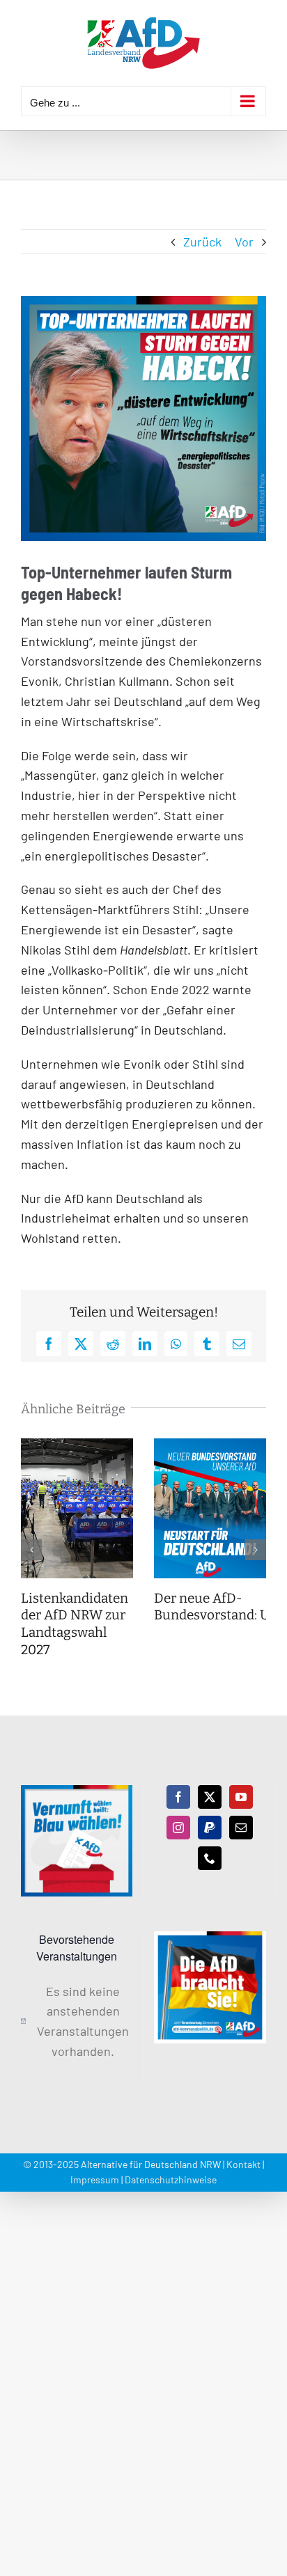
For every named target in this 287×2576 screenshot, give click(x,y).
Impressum (95, 2180)
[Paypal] (210, 1828)
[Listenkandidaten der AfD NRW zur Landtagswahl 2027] (77, 1446)
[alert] (77, 2021)
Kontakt (243, 2164)
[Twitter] (210, 1797)
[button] (31, 1550)
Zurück (202, 242)
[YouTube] (241, 1797)
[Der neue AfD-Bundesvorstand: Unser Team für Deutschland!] (210, 1446)
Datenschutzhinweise (171, 2180)
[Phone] (210, 1858)
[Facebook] (178, 1797)
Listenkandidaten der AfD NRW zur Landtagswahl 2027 (75, 1624)
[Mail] (241, 1828)
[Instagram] (178, 1828)
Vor (244, 242)
